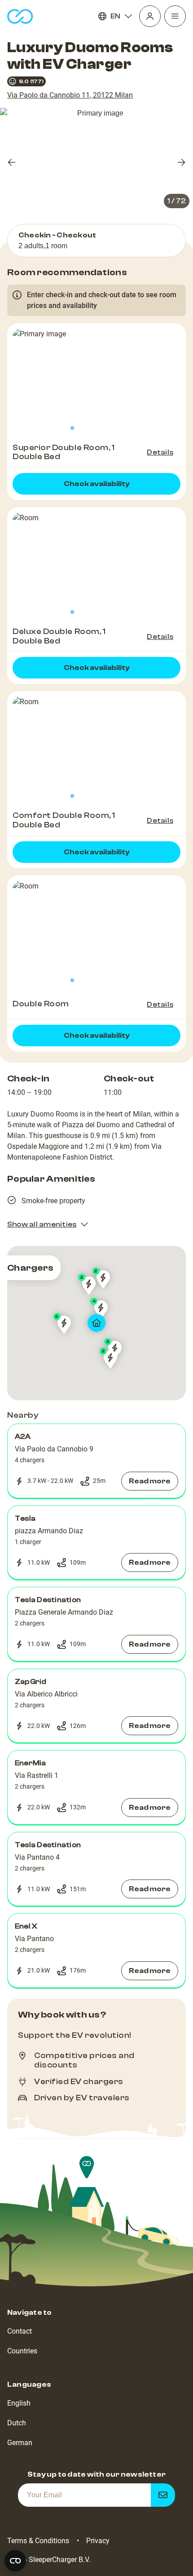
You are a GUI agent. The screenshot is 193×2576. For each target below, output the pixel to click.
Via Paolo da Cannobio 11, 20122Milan (70, 95)
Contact (20, 2331)
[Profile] (150, 16)
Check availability (97, 484)
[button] (96, 1461)
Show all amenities (42, 1224)
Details (160, 452)
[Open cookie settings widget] (15, 2561)
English (19, 2403)
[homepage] (20, 16)
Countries (22, 2351)
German (20, 2443)
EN (115, 16)
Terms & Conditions (38, 2541)
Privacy (98, 2541)
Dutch (17, 2423)
